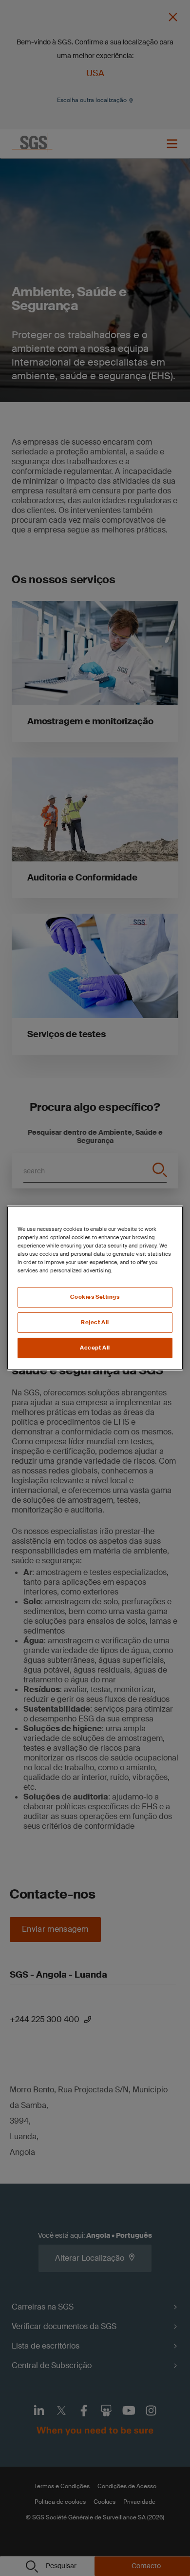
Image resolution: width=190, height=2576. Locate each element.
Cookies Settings (95, 1297)
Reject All (95, 1322)
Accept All (95, 1348)
